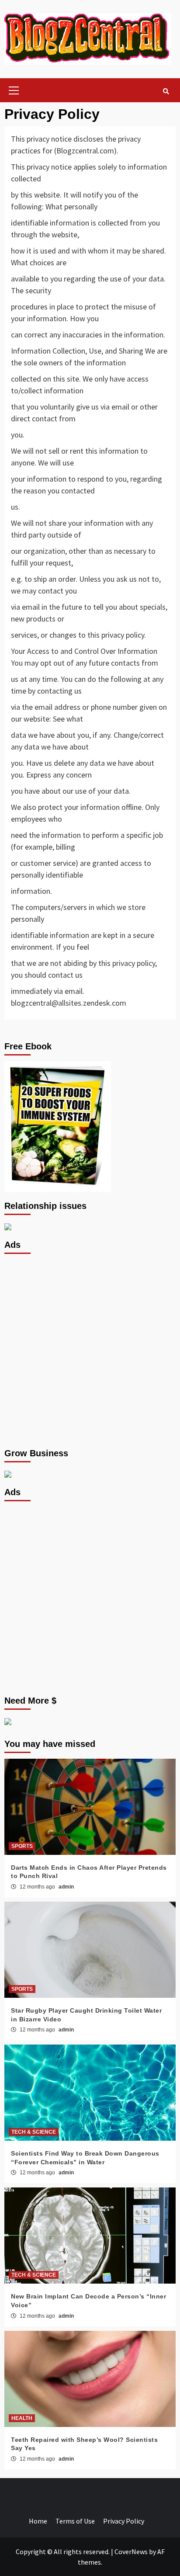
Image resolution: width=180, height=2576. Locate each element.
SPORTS (22, 1846)
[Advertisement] (90, 1350)
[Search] (166, 91)
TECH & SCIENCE (34, 2132)
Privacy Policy (124, 2521)
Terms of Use (75, 2521)
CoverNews (131, 2552)
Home (38, 2521)
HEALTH (22, 2418)
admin (66, 1887)
